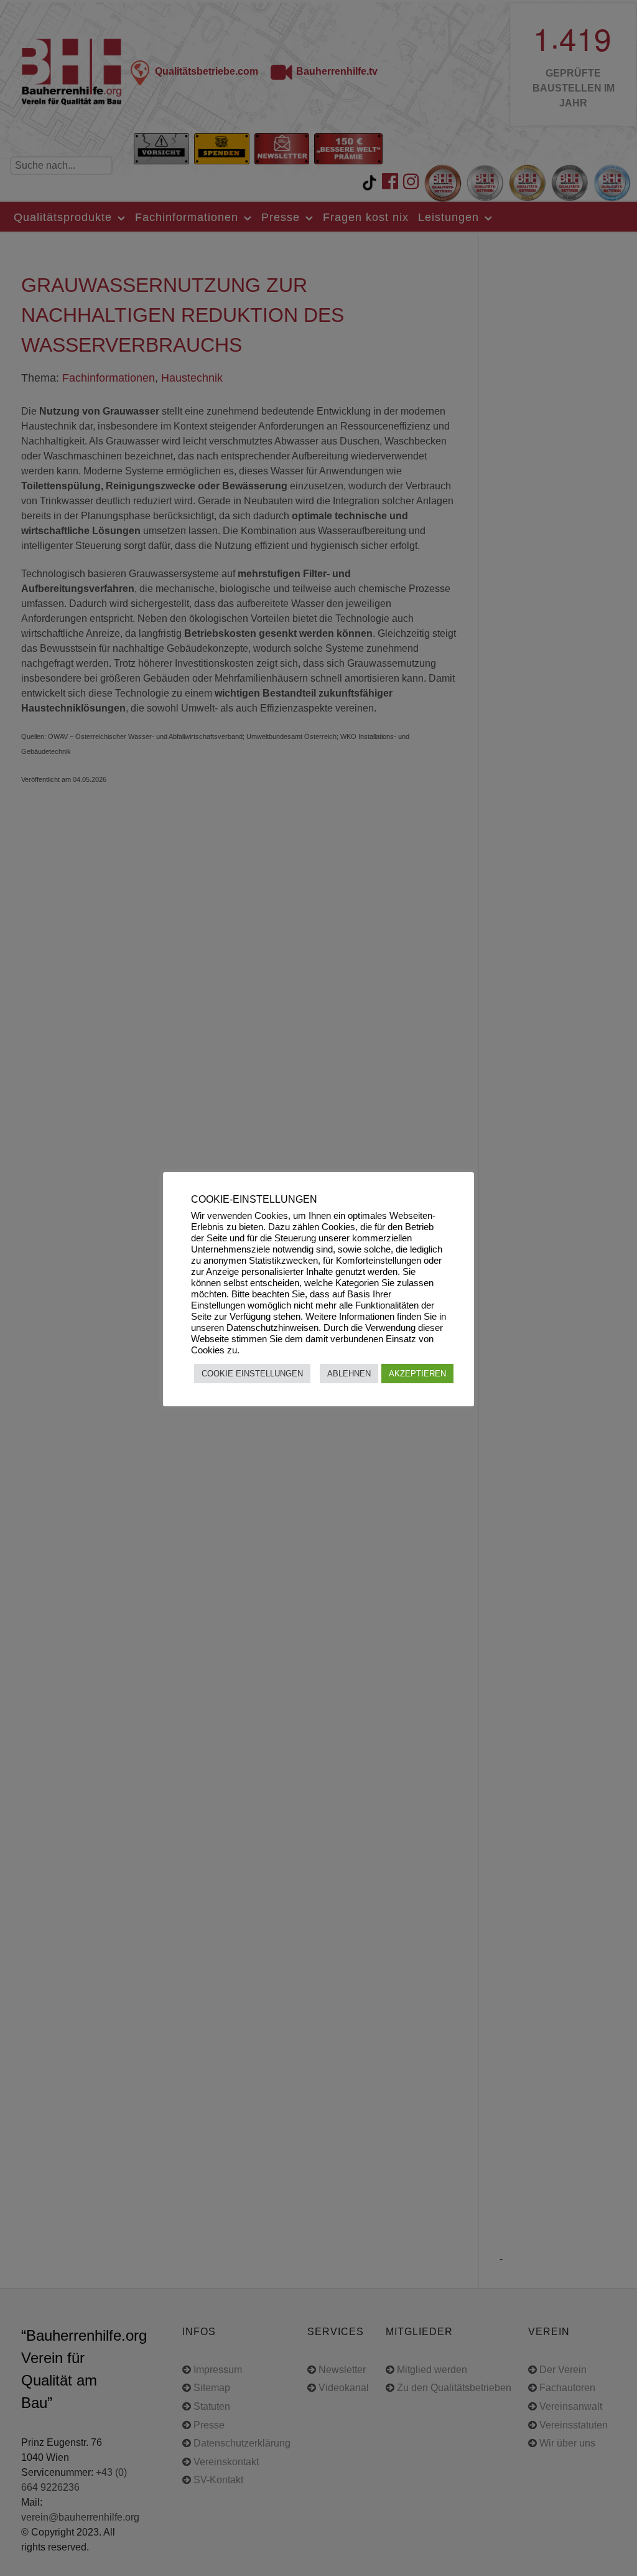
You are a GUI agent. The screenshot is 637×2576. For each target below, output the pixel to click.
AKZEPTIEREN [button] (417, 1374)
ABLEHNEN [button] (349, 1374)
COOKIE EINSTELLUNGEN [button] (252, 1374)
